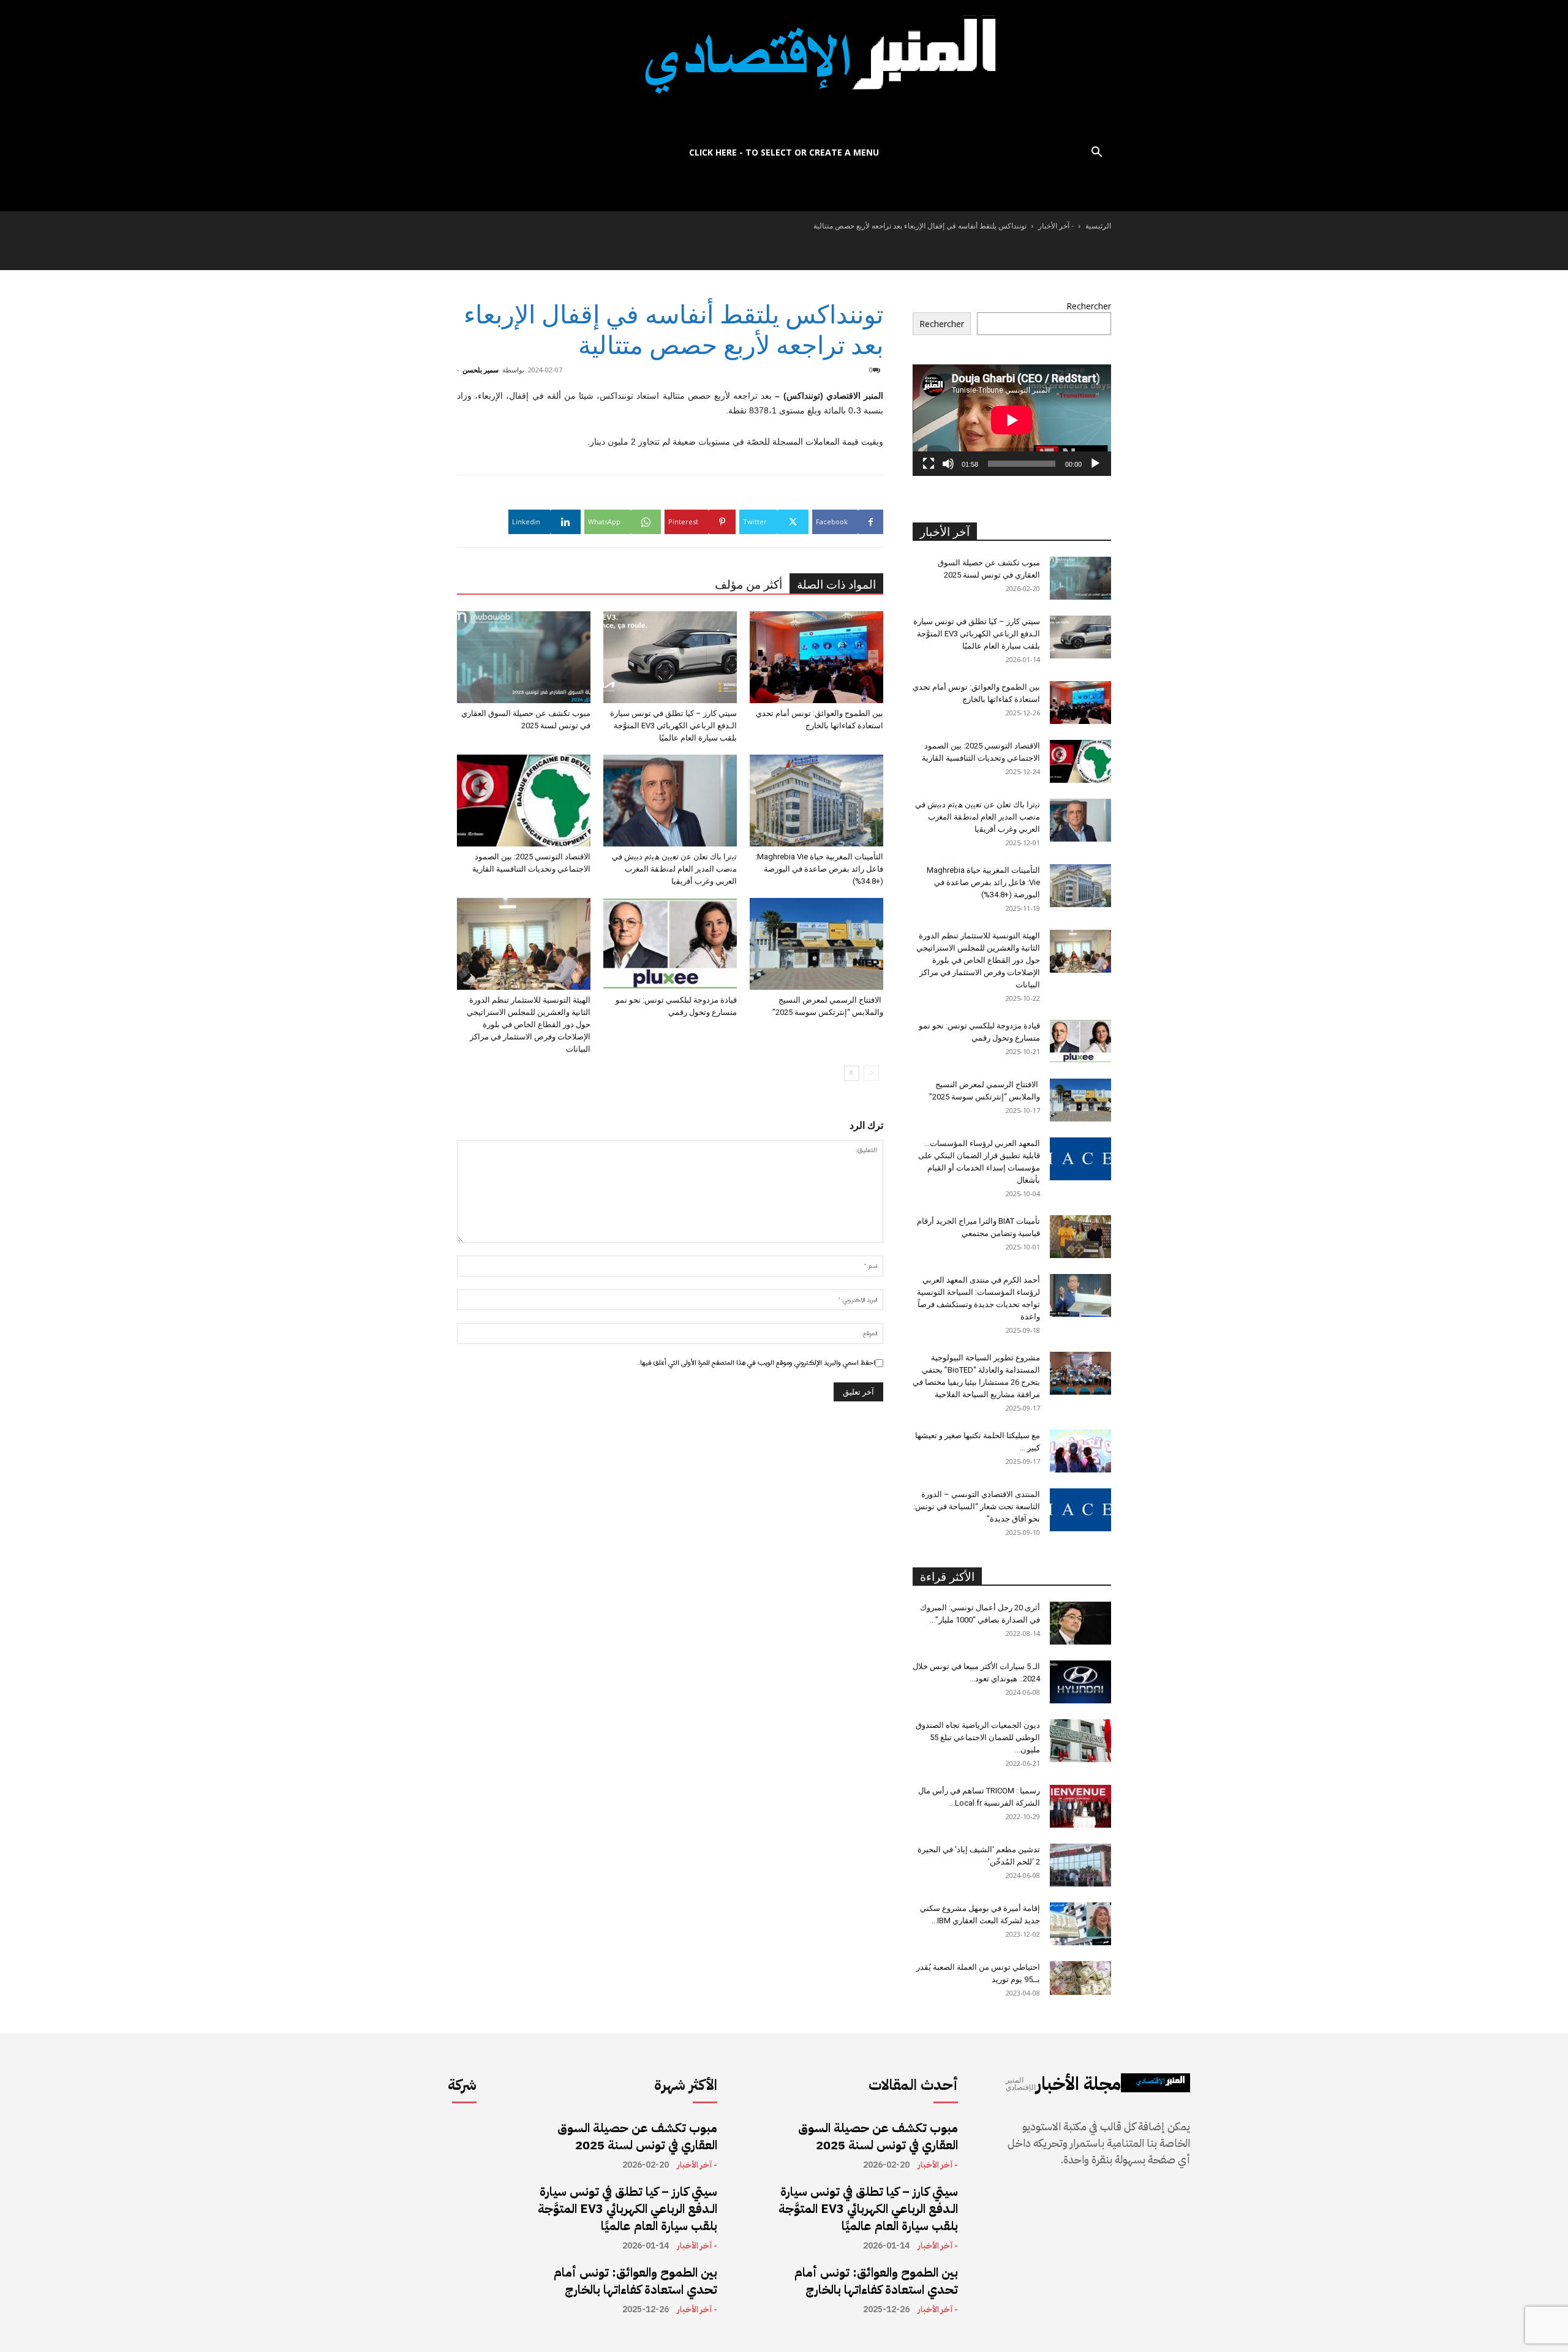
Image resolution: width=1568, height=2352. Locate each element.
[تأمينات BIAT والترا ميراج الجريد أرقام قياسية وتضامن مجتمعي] (1080, 1237)
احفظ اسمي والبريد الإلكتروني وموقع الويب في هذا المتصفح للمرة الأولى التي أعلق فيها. (757, 1363)
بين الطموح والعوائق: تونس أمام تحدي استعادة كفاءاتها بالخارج (635, 2281)
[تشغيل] (1095, 464)
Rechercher (1089, 306)
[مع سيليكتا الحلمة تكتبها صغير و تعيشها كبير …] (1080, 1451)
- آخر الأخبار (1056, 226)
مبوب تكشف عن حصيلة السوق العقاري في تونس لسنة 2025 (637, 2136)
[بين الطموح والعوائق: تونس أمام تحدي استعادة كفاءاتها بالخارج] (816, 657)
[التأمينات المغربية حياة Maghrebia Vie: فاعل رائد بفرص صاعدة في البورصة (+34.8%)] (816, 801)
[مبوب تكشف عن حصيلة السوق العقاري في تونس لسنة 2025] (524, 657)
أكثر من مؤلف (748, 585)
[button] (1096, 153)
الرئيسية (1098, 226)
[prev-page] (871, 1073)
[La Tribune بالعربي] (784, 69)
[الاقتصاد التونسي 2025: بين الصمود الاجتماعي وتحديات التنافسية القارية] (524, 801)
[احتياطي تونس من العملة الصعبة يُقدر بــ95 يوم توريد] (1080, 1978)
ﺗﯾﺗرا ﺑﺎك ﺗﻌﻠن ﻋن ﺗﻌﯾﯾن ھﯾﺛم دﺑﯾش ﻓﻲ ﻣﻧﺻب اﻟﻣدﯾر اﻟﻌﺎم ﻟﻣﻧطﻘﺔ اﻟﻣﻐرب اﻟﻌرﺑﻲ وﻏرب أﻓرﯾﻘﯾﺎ (674, 869)
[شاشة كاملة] (929, 464)
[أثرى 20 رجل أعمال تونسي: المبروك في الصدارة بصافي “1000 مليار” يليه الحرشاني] (1080, 1623)
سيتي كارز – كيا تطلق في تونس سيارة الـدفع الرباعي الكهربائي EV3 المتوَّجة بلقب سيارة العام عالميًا (673, 726)
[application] (1012, 420)
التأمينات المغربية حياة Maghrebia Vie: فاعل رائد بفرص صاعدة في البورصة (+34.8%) (819, 869)
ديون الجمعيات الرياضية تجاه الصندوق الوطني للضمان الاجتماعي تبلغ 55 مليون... (978, 1737)
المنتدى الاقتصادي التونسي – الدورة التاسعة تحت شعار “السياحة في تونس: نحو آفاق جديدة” (977, 1506)
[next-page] (852, 1073)
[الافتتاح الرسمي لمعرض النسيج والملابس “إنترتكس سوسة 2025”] (816, 944)
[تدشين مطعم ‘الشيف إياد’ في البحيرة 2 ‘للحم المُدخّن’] (1080, 1865)
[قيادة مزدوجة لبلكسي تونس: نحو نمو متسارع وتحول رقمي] (670, 944)
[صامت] (948, 464)
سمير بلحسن (481, 370)
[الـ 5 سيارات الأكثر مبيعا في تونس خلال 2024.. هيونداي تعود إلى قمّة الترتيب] (1080, 1682)
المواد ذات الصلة (836, 585)
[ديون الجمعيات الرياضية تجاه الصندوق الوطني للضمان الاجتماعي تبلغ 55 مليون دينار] (1080, 1741)
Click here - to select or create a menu (784, 152)
